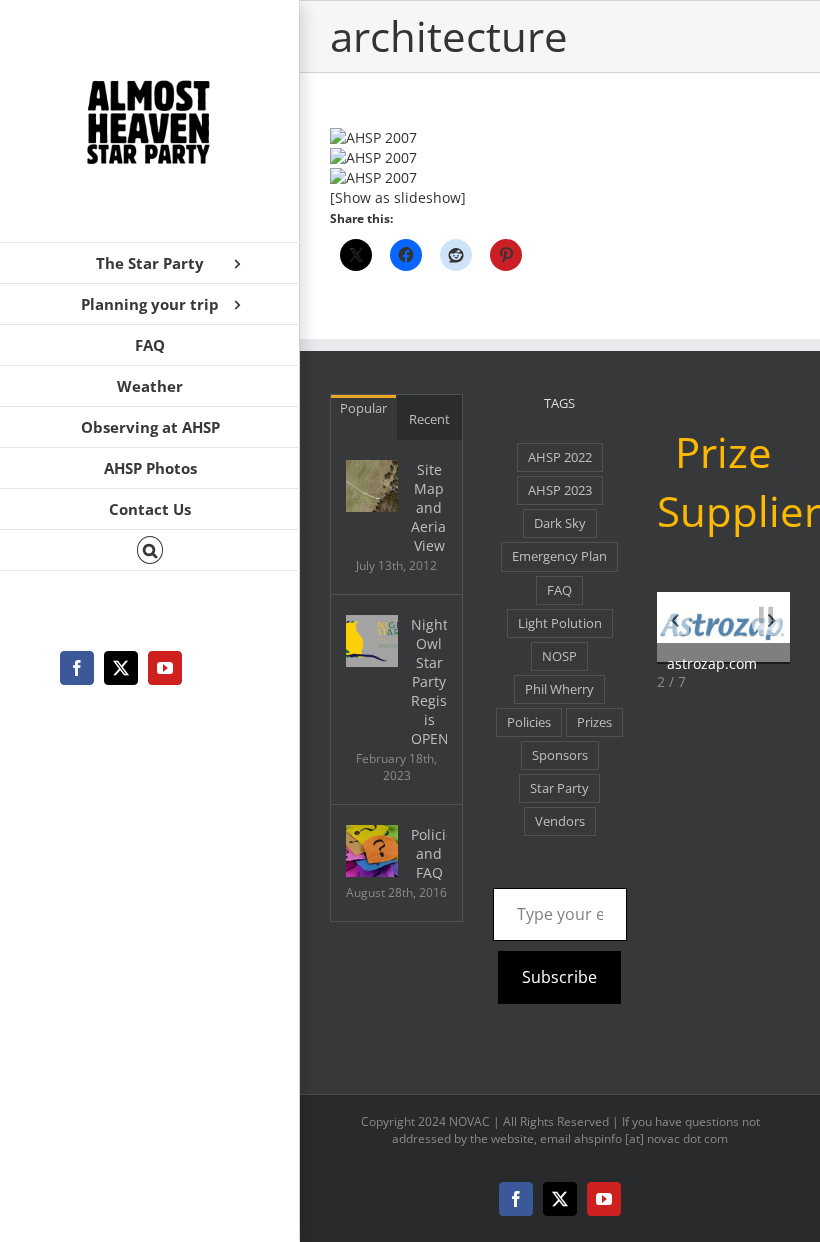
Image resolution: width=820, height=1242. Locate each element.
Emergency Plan (559, 556)
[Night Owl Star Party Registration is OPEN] (372, 641)
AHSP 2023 (560, 490)
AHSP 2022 (560, 457)
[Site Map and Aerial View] (372, 486)
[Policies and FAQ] (372, 851)
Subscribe (559, 977)
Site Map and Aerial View (429, 507)
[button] (150, 550)
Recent (429, 419)
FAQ (559, 590)
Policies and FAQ (429, 853)
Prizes (594, 722)
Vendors (560, 821)
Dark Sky (560, 523)
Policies (529, 722)
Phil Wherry (559, 689)
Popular (363, 408)
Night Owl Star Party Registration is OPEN (429, 681)
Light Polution (560, 623)
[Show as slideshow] (398, 197)
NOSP (559, 656)
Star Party (559, 788)
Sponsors (560, 755)
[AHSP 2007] (560, 138)
